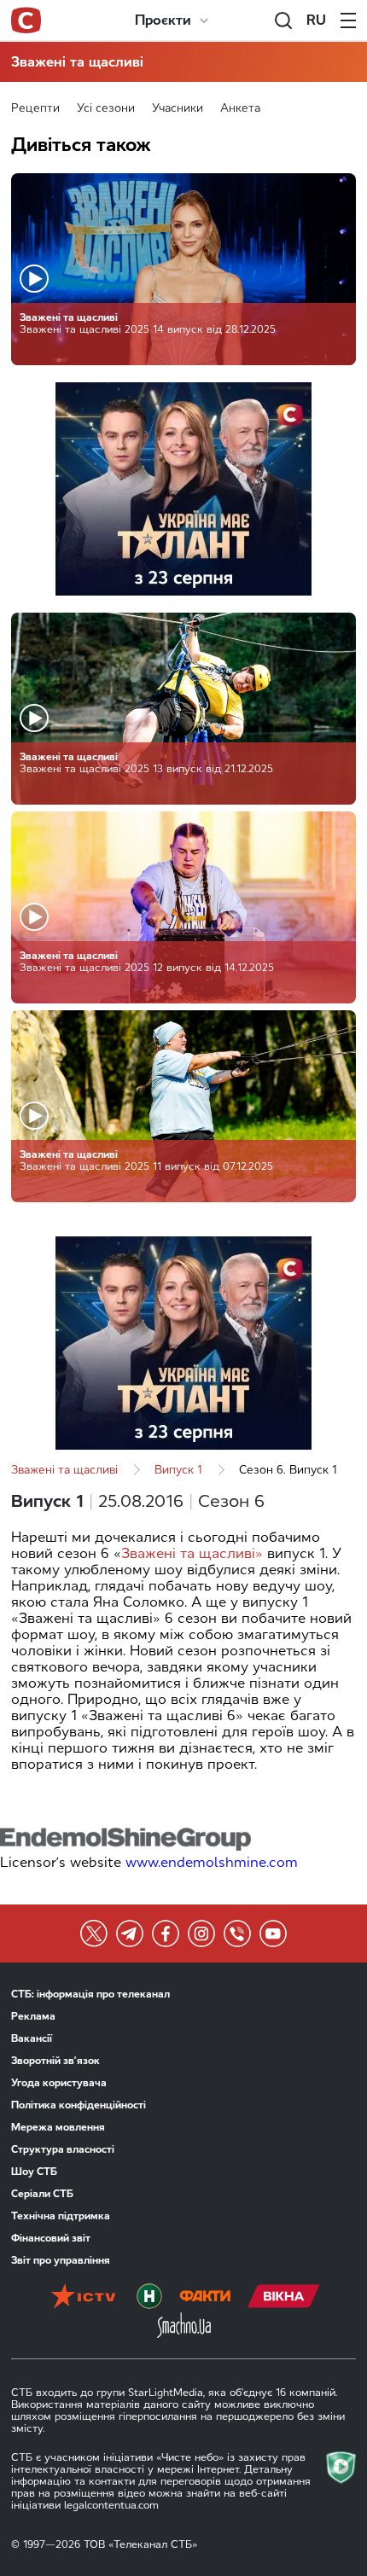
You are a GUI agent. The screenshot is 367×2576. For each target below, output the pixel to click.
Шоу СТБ (34, 2172)
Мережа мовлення (58, 2127)
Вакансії (32, 2038)
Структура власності (63, 2149)
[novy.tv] (149, 2298)
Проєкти (163, 20)
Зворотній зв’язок (55, 2061)
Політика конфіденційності (79, 2105)
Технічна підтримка (61, 2216)
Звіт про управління (61, 2260)
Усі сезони (106, 108)
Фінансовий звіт (51, 2238)
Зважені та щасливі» (192, 1553)
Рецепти (35, 108)
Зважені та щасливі (77, 62)
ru (316, 20)
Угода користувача (59, 2083)
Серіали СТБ (42, 2194)
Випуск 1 (178, 1470)
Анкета (240, 108)
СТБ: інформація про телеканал (90, 1994)
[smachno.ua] (184, 2327)
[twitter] (94, 1933)
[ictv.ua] (83, 2298)
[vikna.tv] (284, 2298)
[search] (283, 20)
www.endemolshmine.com (212, 1862)
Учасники (178, 108)
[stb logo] (26, 20)
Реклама (33, 2016)
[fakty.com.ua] (205, 2298)
